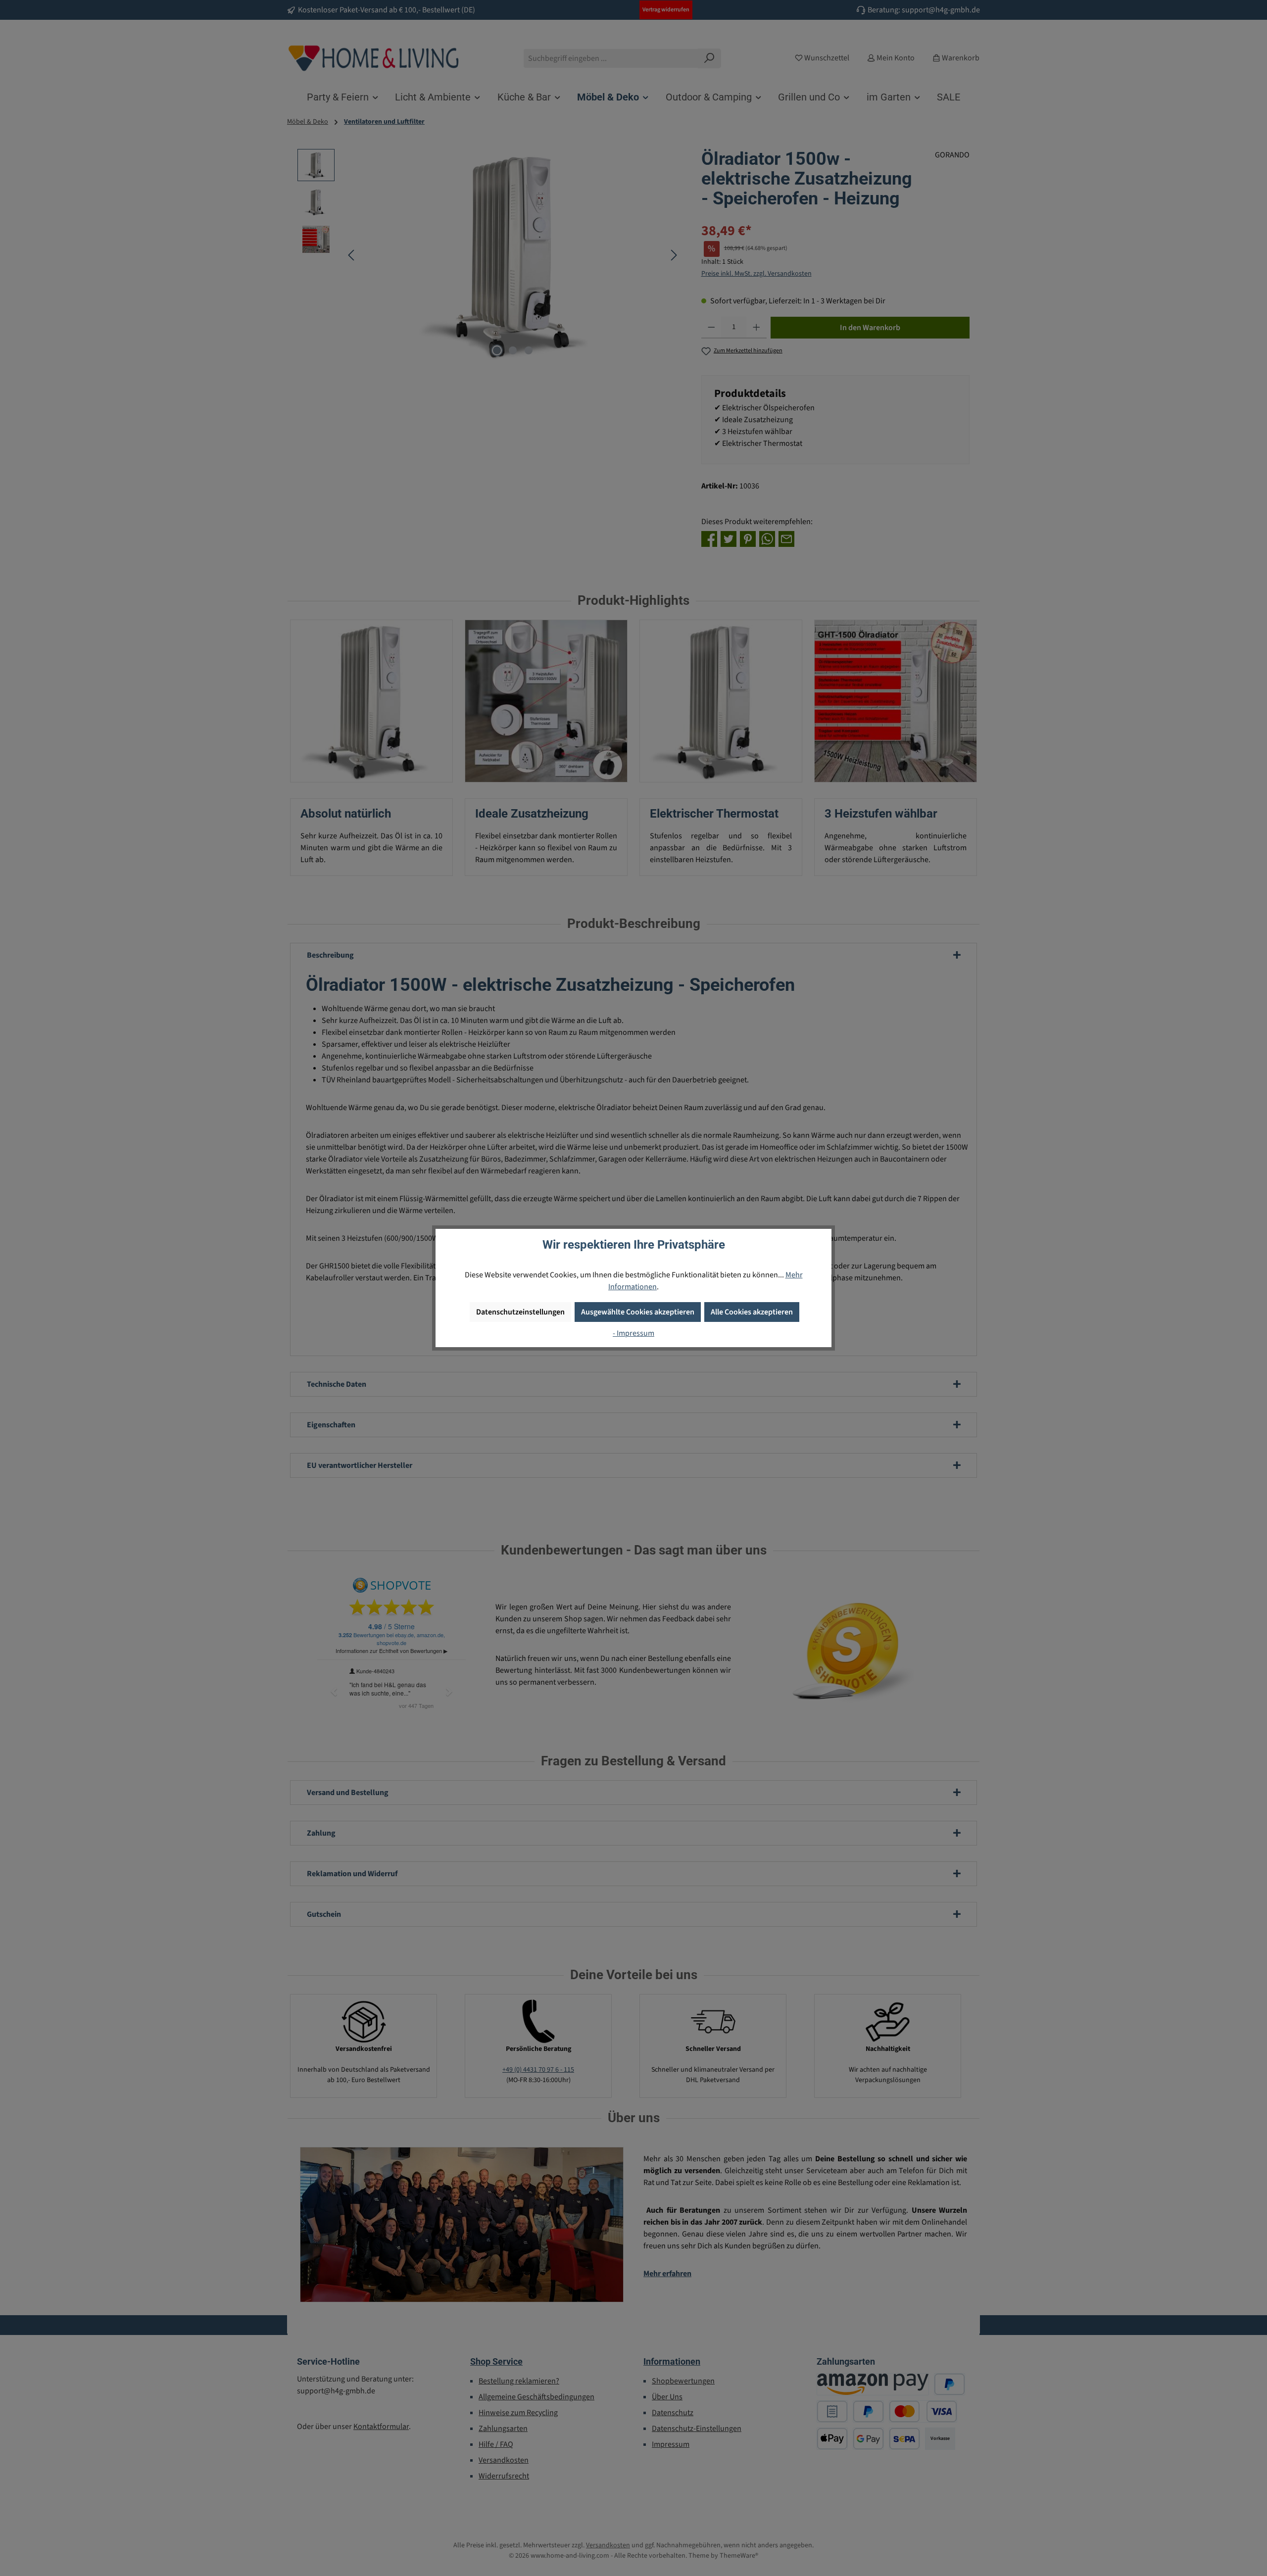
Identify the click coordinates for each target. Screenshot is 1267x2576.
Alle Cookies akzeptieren (752, 1312)
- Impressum (633, 1333)
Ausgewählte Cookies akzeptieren (638, 1312)
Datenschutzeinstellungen (520, 1312)
